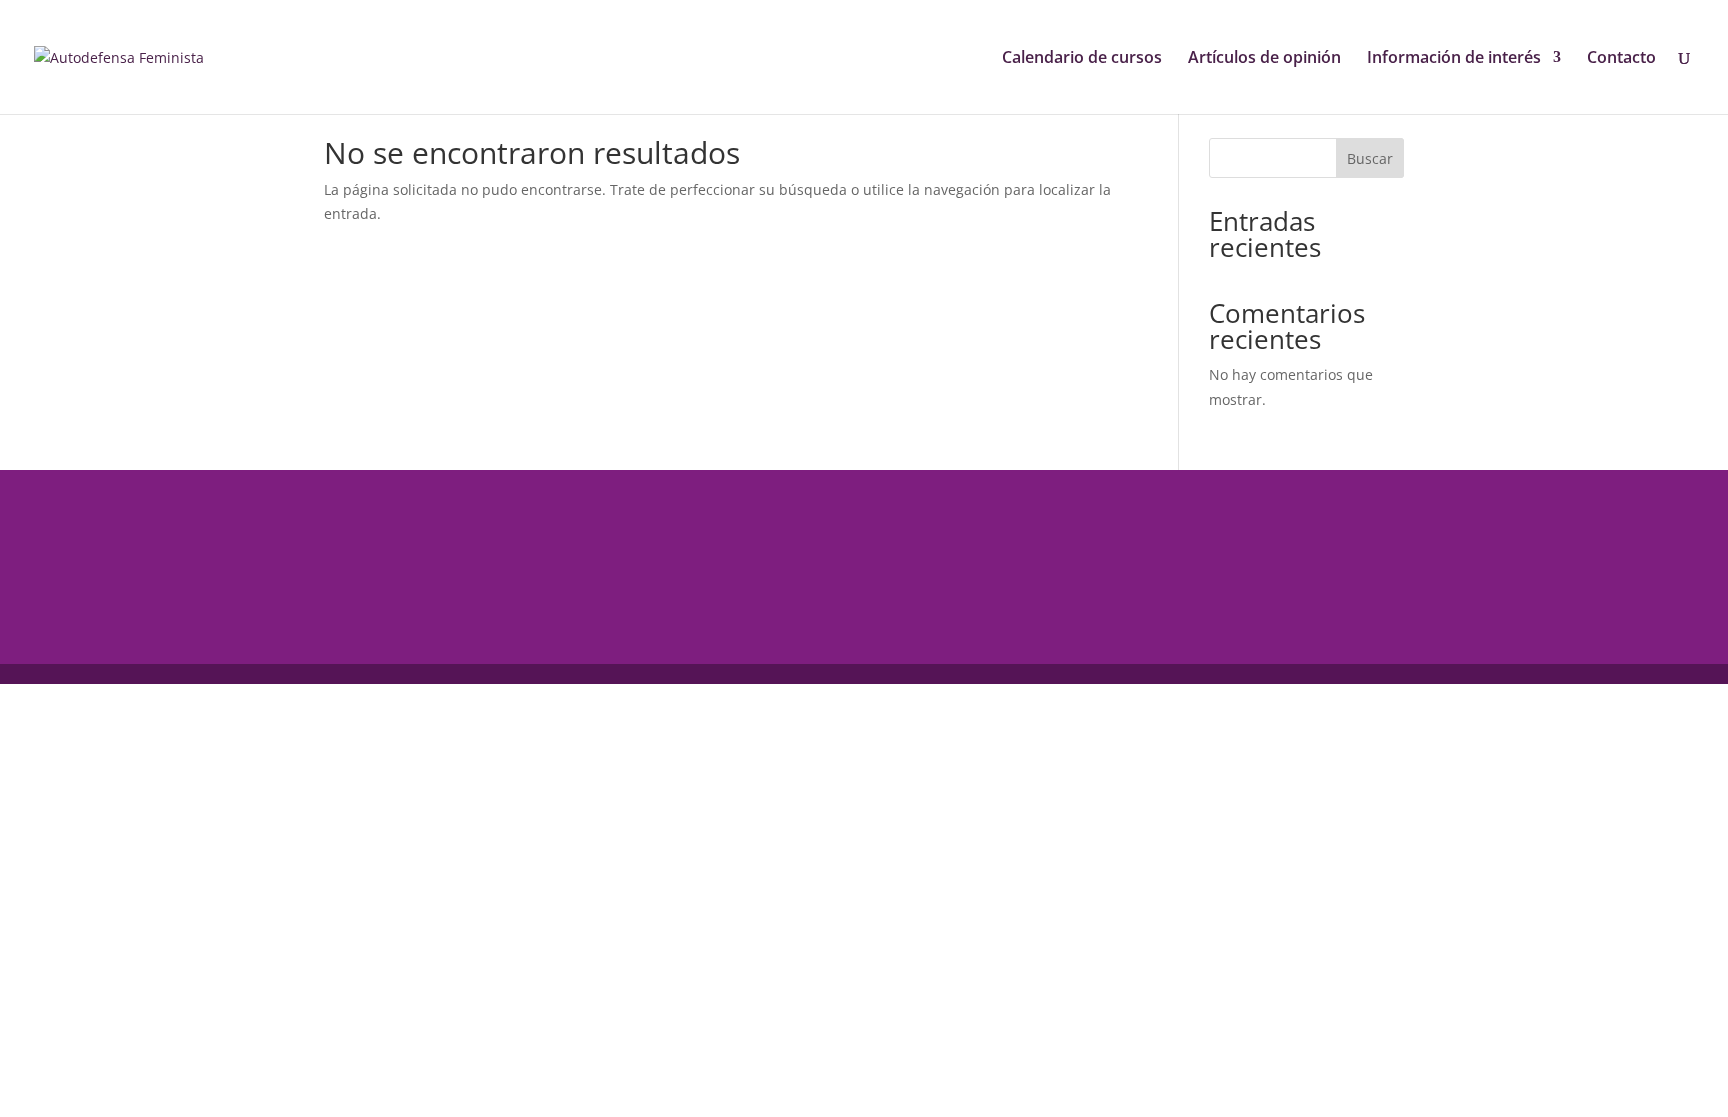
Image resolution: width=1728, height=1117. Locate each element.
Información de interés (1454, 59)
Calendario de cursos (1082, 59)
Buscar (1370, 158)
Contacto (1621, 59)
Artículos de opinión (1264, 59)
